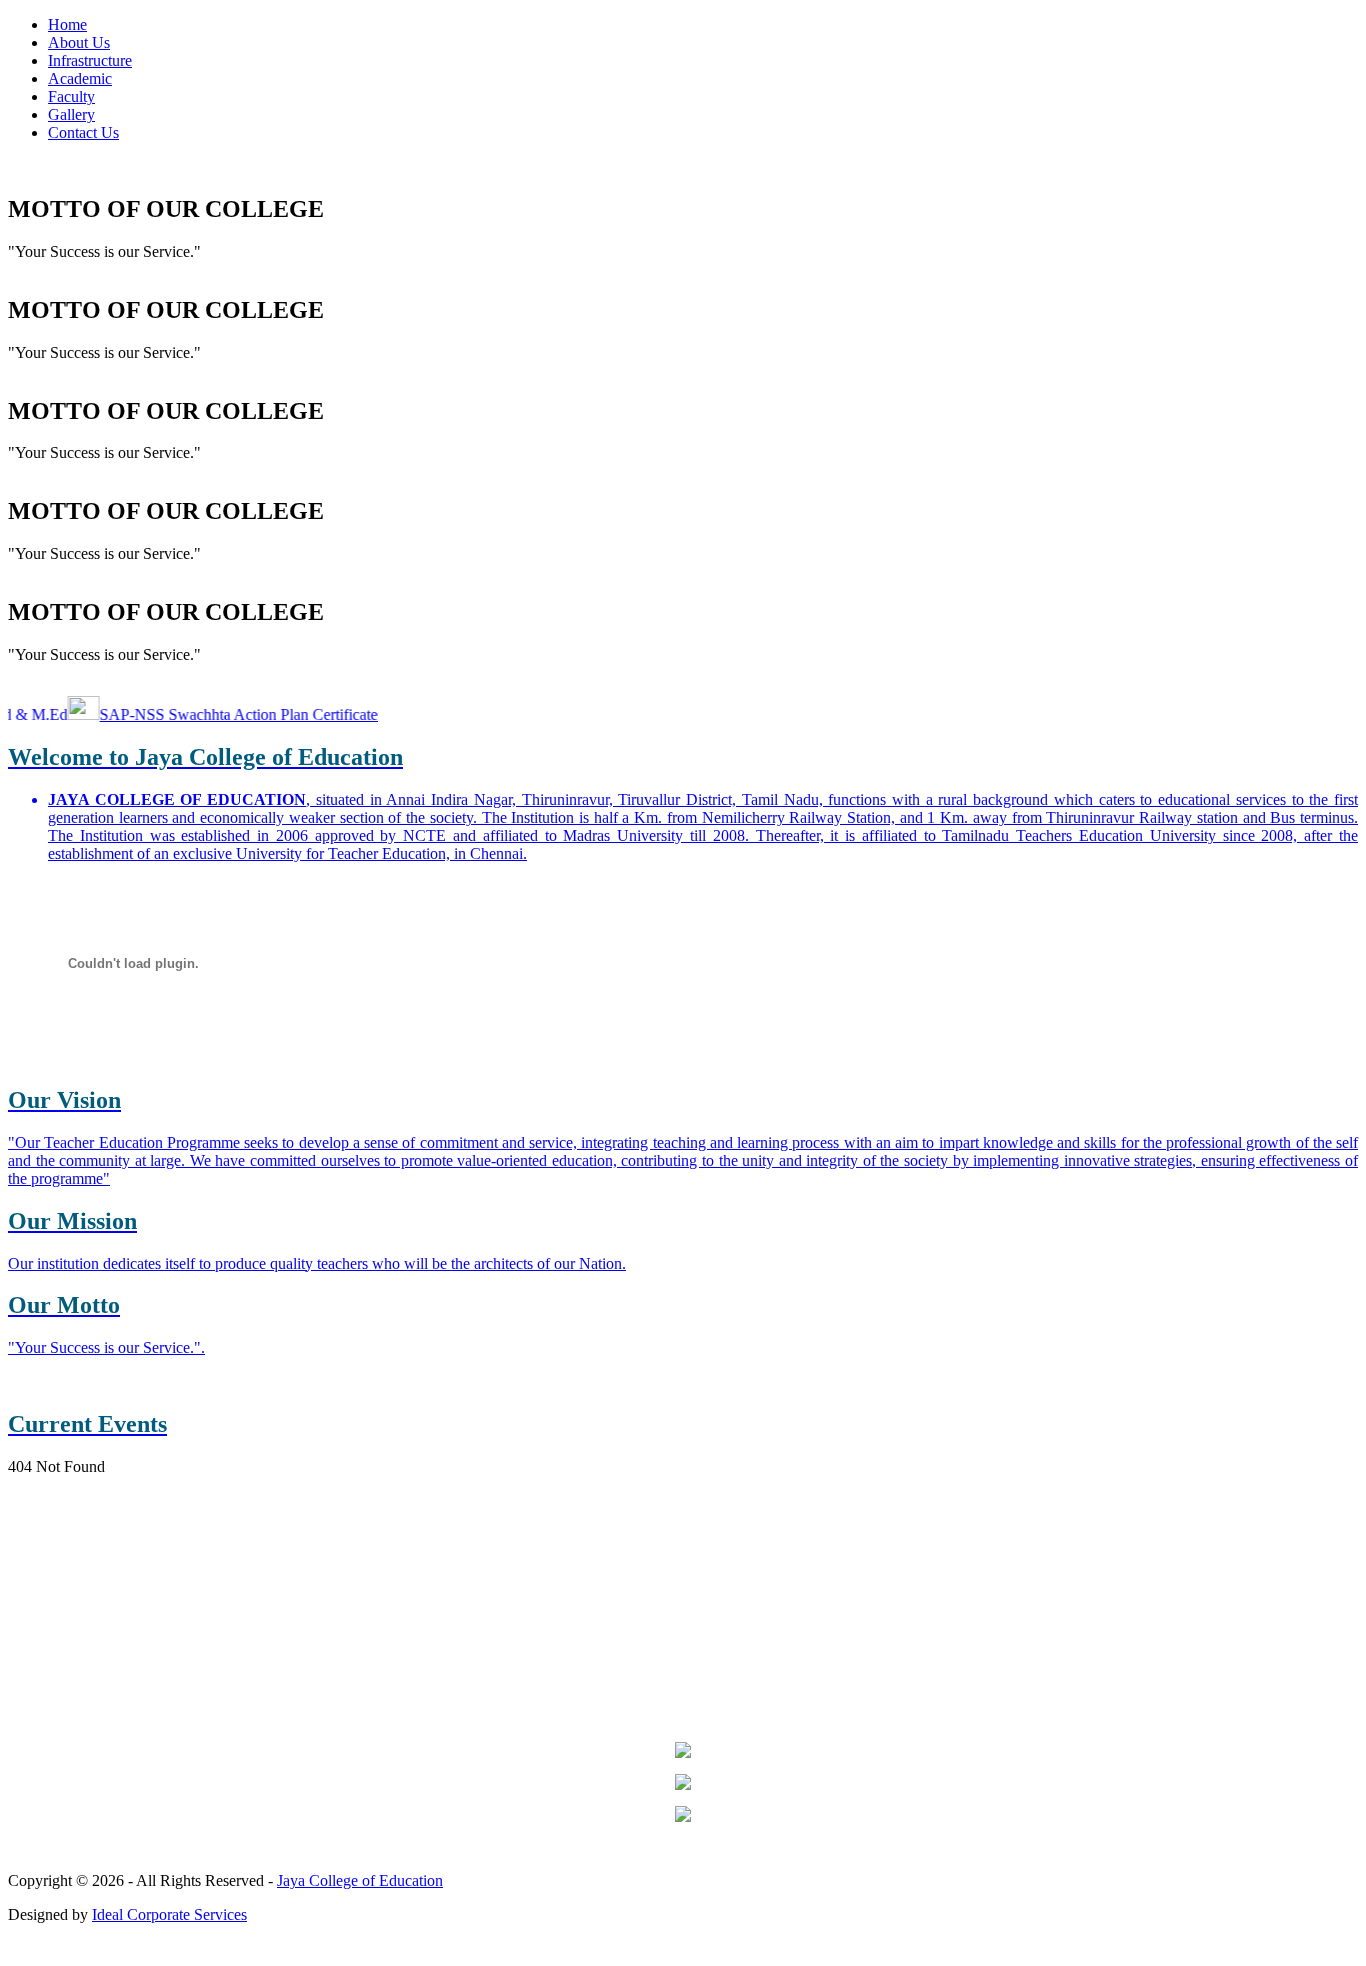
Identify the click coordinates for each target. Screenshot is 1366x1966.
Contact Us (83, 132)
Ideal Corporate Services (169, 1914)
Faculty (71, 96)
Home (67, 24)
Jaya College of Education (360, 1880)
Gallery (71, 114)
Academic (80, 78)
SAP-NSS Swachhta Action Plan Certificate (217, 714)
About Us (79, 42)
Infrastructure (90, 60)
